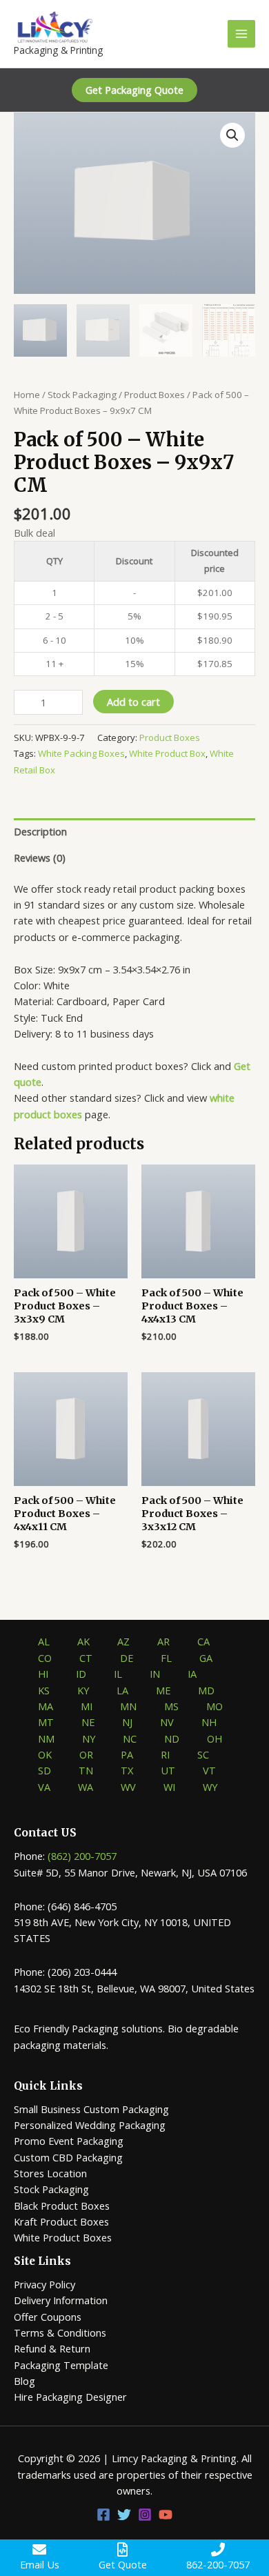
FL (166, 1658)
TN (86, 1770)
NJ (127, 1722)
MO (215, 1706)
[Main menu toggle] (241, 34)
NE (88, 1722)
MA (46, 1706)
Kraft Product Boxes (61, 2221)
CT (86, 1658)
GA (206, 1658)
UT (168, 1770)
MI (87, 1706)
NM (46, 1738)
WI (169, 1787)
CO (45, 1658)
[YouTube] (166, 2515)
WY (210, 1787)
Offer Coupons (48, 2317)
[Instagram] (145, 2515)
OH (215, 1738)
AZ (123, 1641)
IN (155, 1674)
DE (127, 1658)
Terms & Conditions (60, 2332)
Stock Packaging (82, 395)
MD (206, 1690)
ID (81, 1674)
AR (163, 1641)
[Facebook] (103, 2515)
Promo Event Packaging (69, 2141)
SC (203, 1754)
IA (192, 1674)
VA (44, 1787)
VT (209, 1770)
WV (128, 1787)
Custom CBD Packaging (68, 2157)
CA (203, 1641)
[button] (134, 90)
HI (43, 1674)
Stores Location (50, 2173)
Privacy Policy (44, 2284)
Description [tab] (40, 831)
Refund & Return (52, 2348)
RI (165, 1754)
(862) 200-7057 (82, 1856)
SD (44, 1770)
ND (172, 1738)
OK (45, 1754)
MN (128, 1706)
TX (127, 1770)
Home (27, 395)
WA (86, 1787)
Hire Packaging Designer (70, 2397)
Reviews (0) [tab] (40, 858)
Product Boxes (155, 395)
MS (171, 1706)
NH (209, 1722)
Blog (24, 2381)
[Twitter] (124, 2515)
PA (127, 1754)
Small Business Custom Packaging (91, 2109)
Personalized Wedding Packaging (90, 2125)
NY (89, 1738)
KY (83, 1690)
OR (86, 1754)
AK (83, 1641)
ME (163, 1690)
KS (44, 1690)
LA (122, 1690)
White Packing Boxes (81, 753)
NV (167, 1722)
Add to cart (133, 702)
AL (44, 1641)
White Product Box (167, 753)
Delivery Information (61, 2300)
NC (130, 1738)
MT (46, 1722)
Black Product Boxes (62, 2206)
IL (118, 1674)
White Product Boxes (63, 2237)
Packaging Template (61, 2365)
